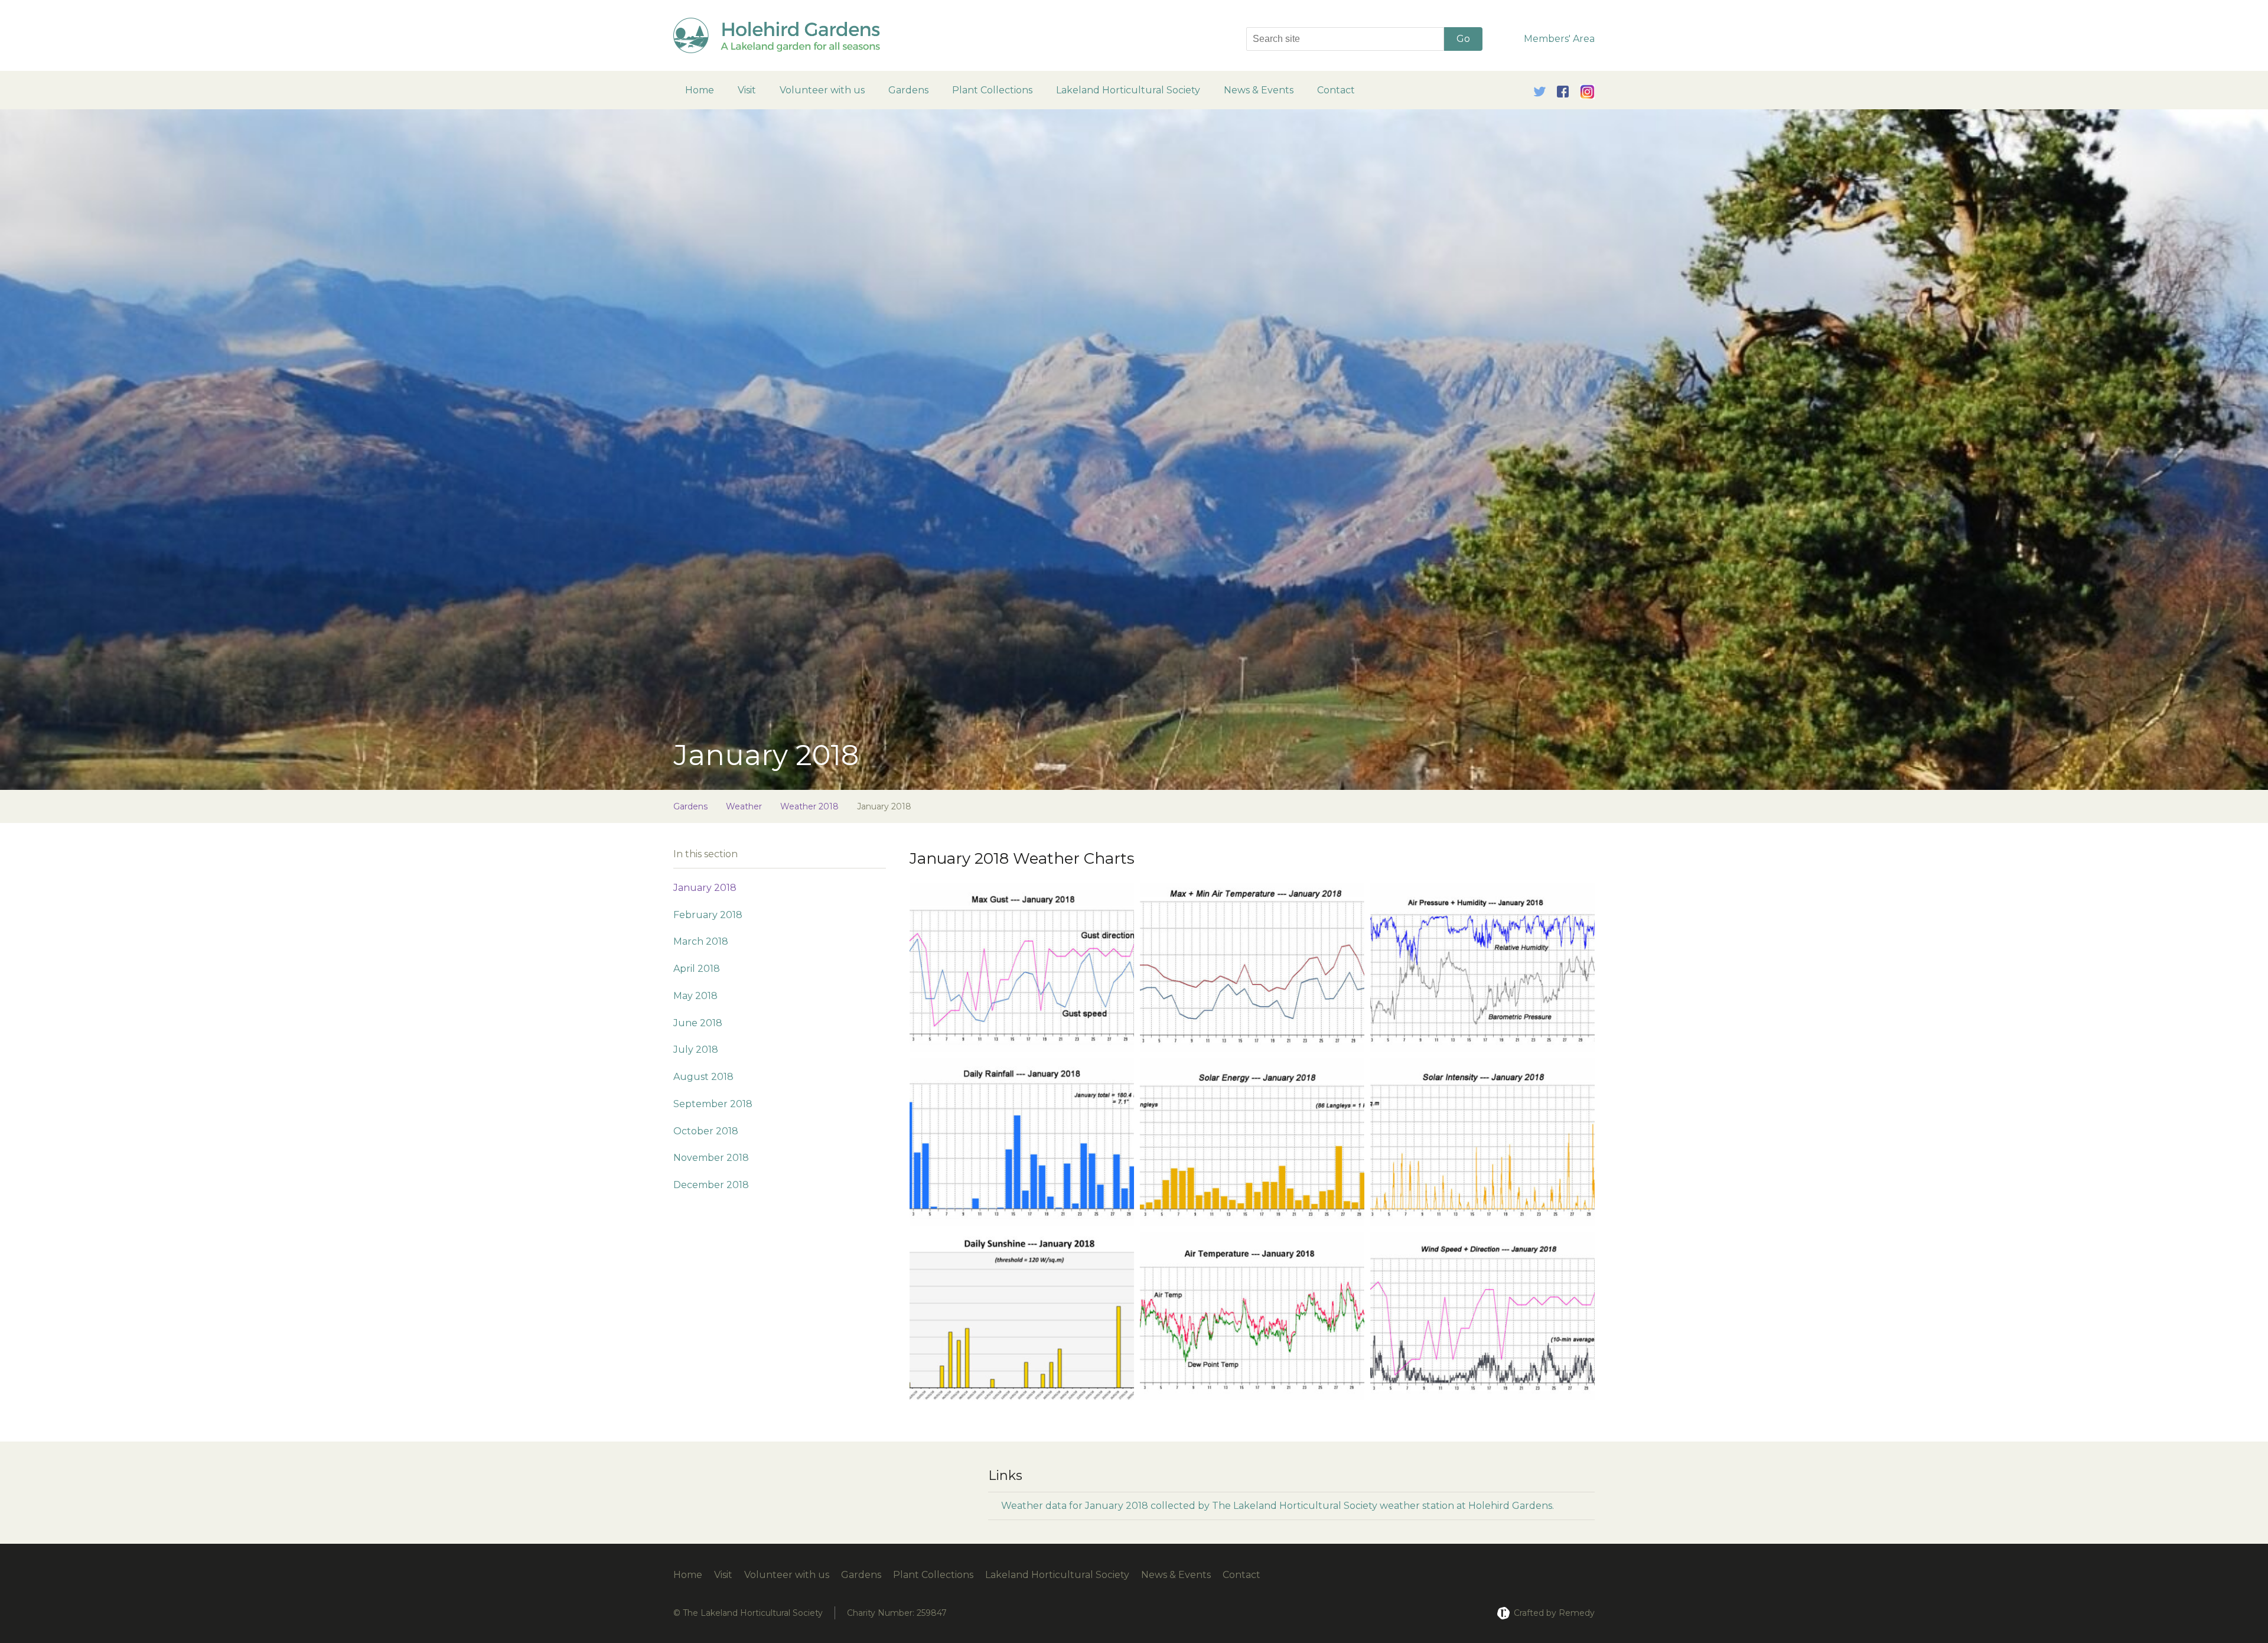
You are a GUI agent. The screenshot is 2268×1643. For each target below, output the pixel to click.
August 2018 (703, 1077)
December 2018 (711, 1185)
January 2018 (705, 888)
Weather (744, 806)
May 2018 (695, 996)
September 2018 (713, 1104)
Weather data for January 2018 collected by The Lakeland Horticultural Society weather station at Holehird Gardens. (1278, 1506)
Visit (747, 90)
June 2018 (698, 1023)
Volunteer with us (822, 90)
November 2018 (711, 1158)
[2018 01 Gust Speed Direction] (1022, 966)
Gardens (908, 90)
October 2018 (706, 1131)
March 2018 (701, 941)
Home (700, 90)
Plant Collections (992, 90)
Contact (1336, 90)
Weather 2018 (809, 806)
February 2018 (708, 915)
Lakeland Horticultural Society (1128, 90)
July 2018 (696, 1050)
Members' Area (1559, 39)
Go (1463, 39)
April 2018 (697, 969)
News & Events (1259, 90)
